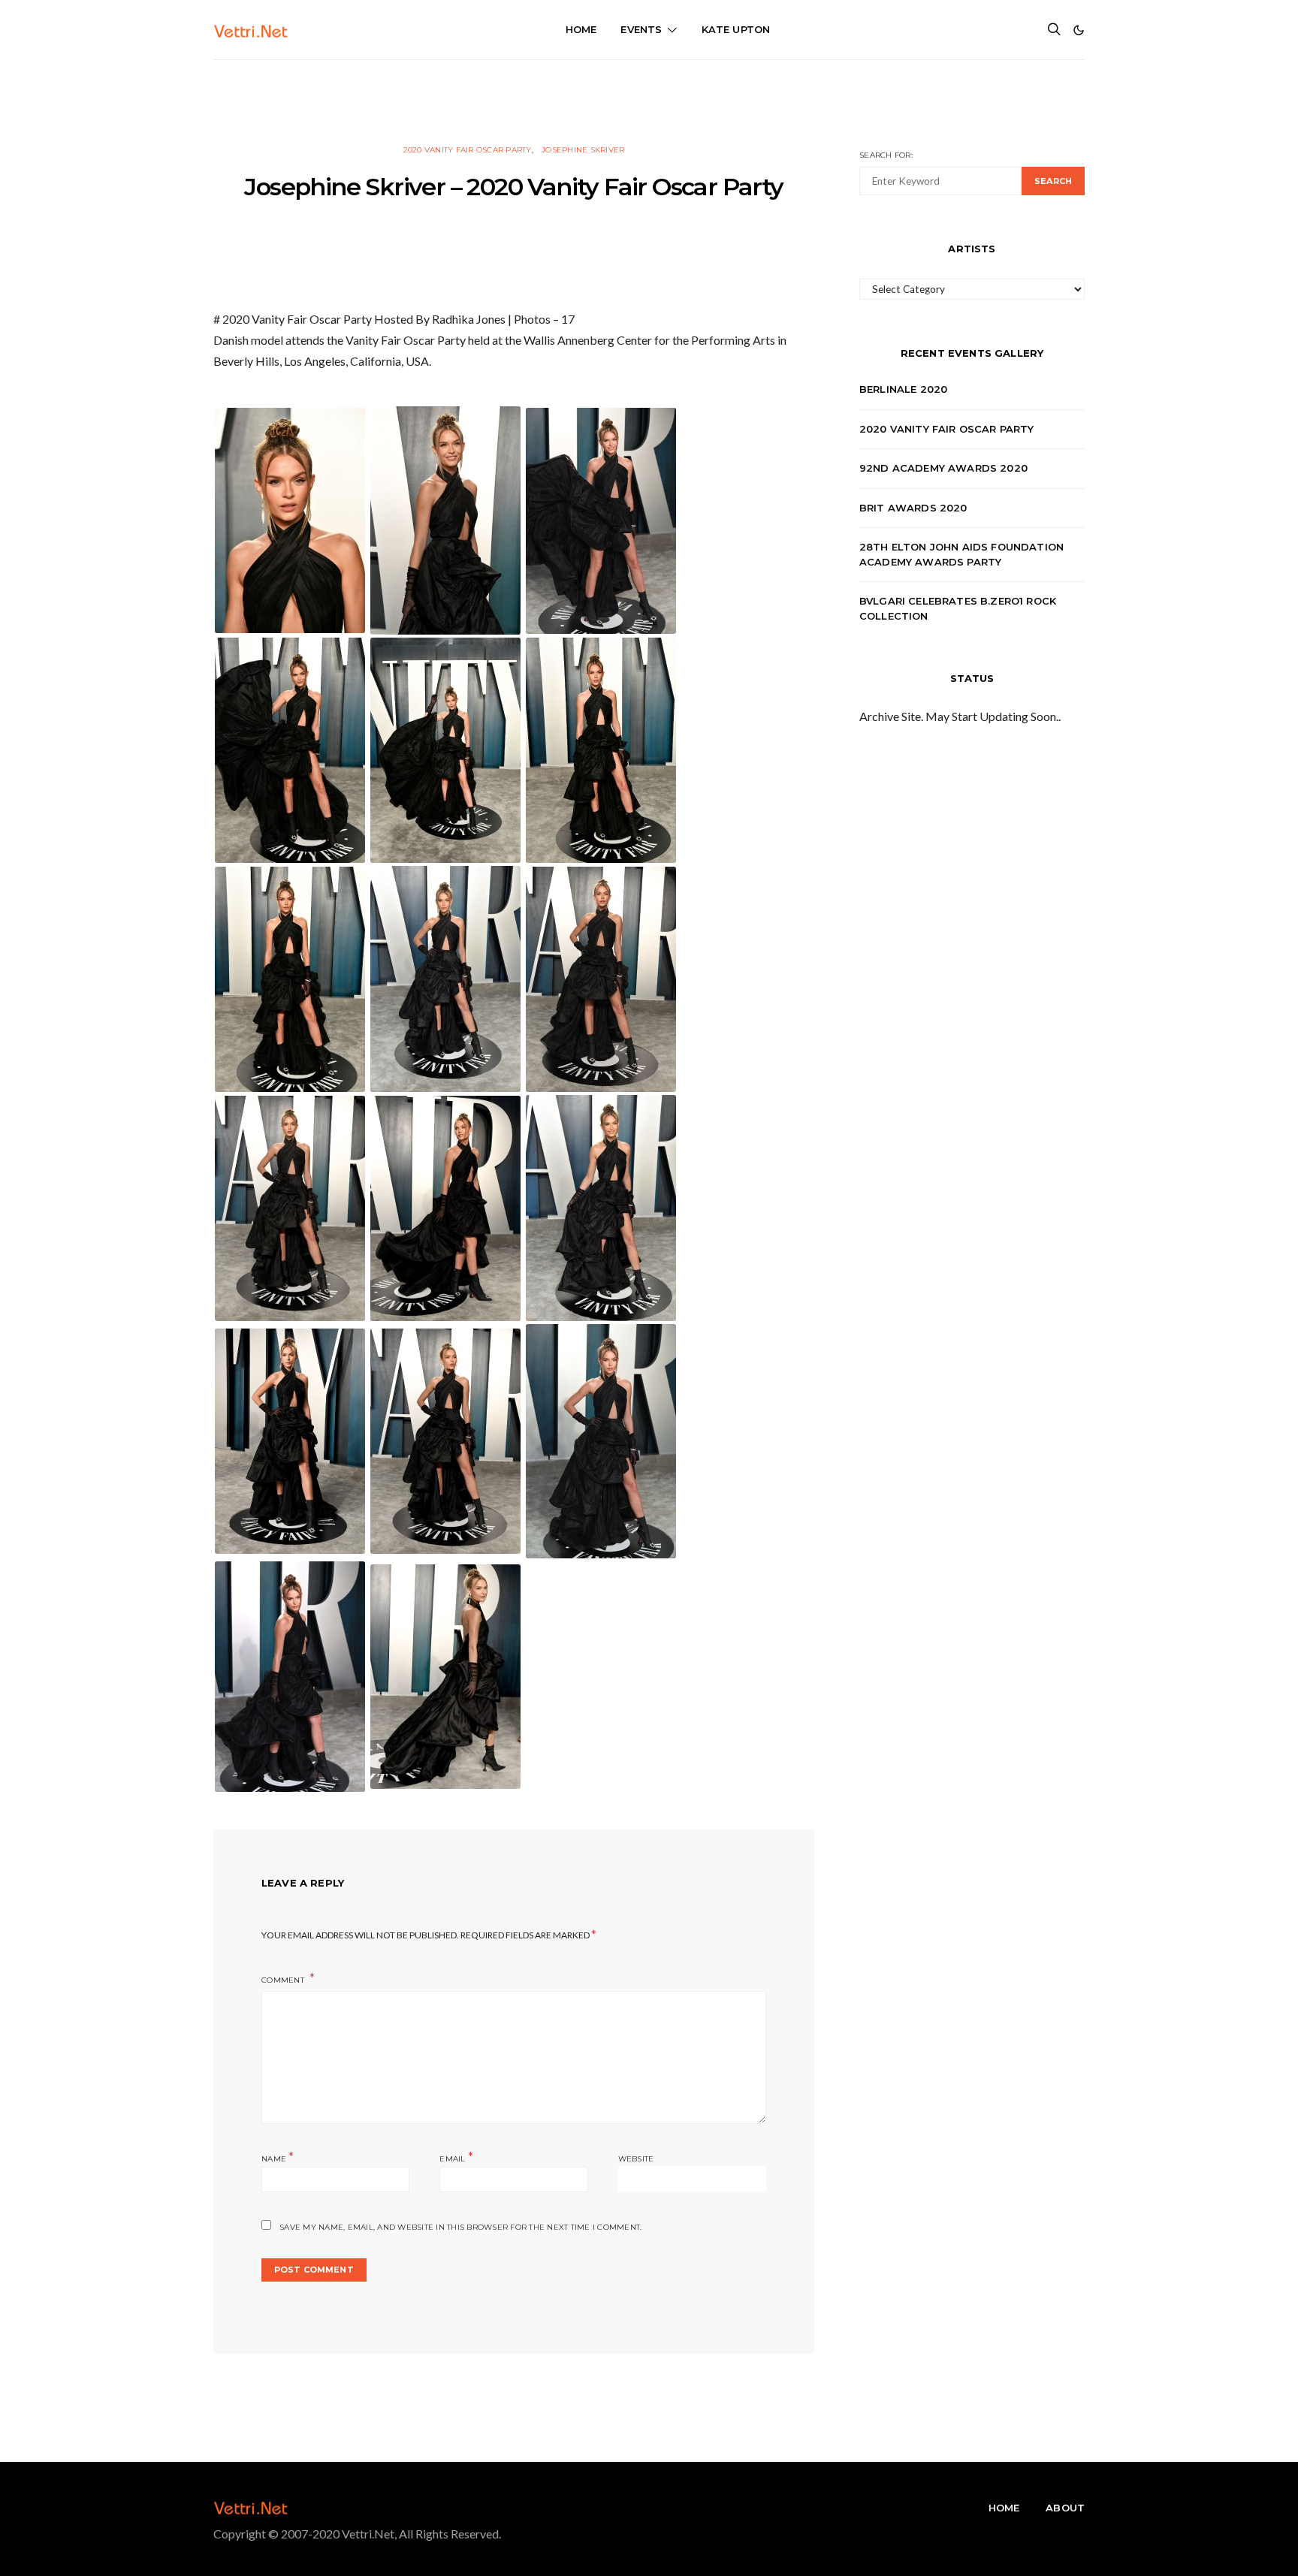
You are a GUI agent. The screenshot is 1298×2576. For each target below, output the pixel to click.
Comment (284, 1980)
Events (641, 29)
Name (278, 2157)
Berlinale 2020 (903, 389)
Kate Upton (736, 29)
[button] (1079, 30)
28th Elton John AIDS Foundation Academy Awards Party (961, 554)
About (1065, 2508)
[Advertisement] (649, 94)
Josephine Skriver (583, 150)
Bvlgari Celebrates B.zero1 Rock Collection (958, 608)
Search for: (886, 155)
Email (456, 2157)
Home (581, 29)
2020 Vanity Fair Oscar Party (468, 150)
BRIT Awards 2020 (913, 508)
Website (636, 2159)
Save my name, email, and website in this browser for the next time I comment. (460, 2227)
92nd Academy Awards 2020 (943, 468)
